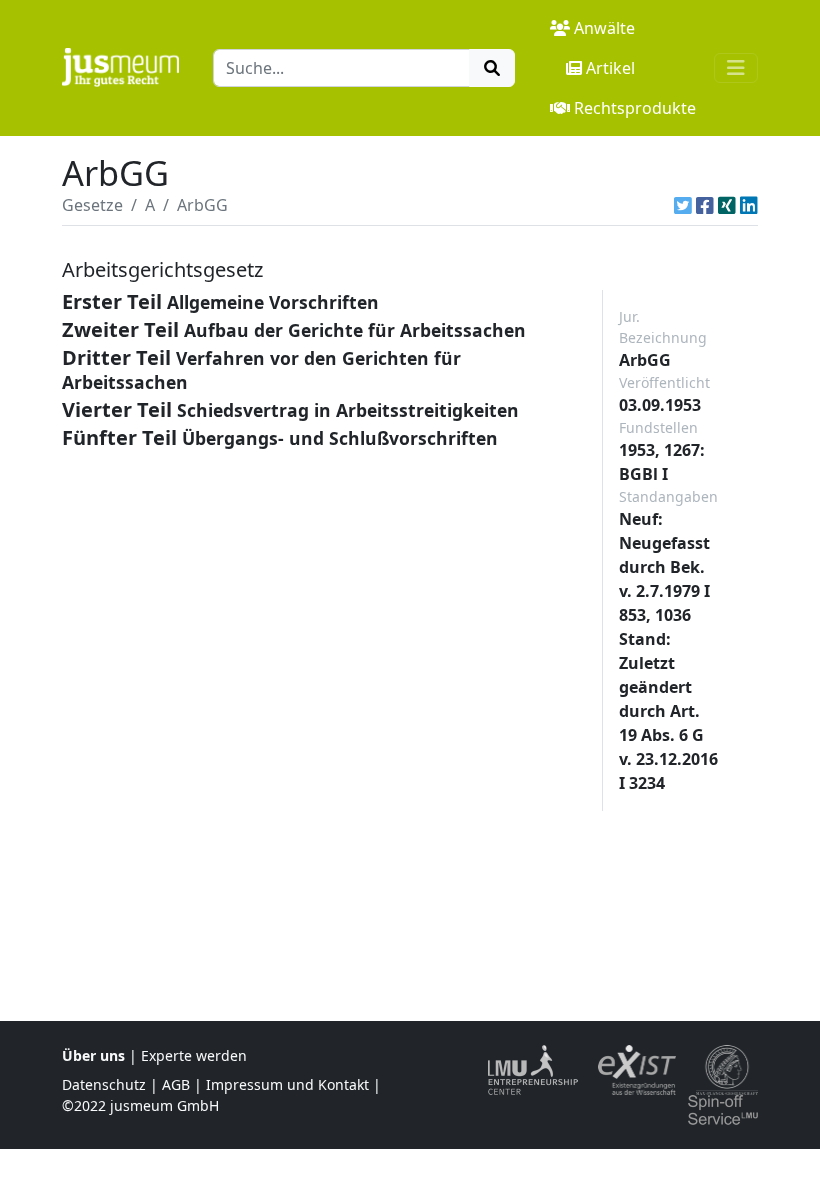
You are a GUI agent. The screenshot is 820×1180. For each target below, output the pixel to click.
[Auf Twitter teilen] (683, 205)
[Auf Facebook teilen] (705, 205)
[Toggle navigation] (736, 68)
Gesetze (92, 205)
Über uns (93, 1055)
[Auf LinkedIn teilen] (749, 205)
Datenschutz (104, 1084)
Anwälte (604, 28)
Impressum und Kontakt (287, 1084)
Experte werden (194, 1055)
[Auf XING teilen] (727, 205)
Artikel (610, 68)
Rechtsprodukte (635, 108)
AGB (176, 1084)
